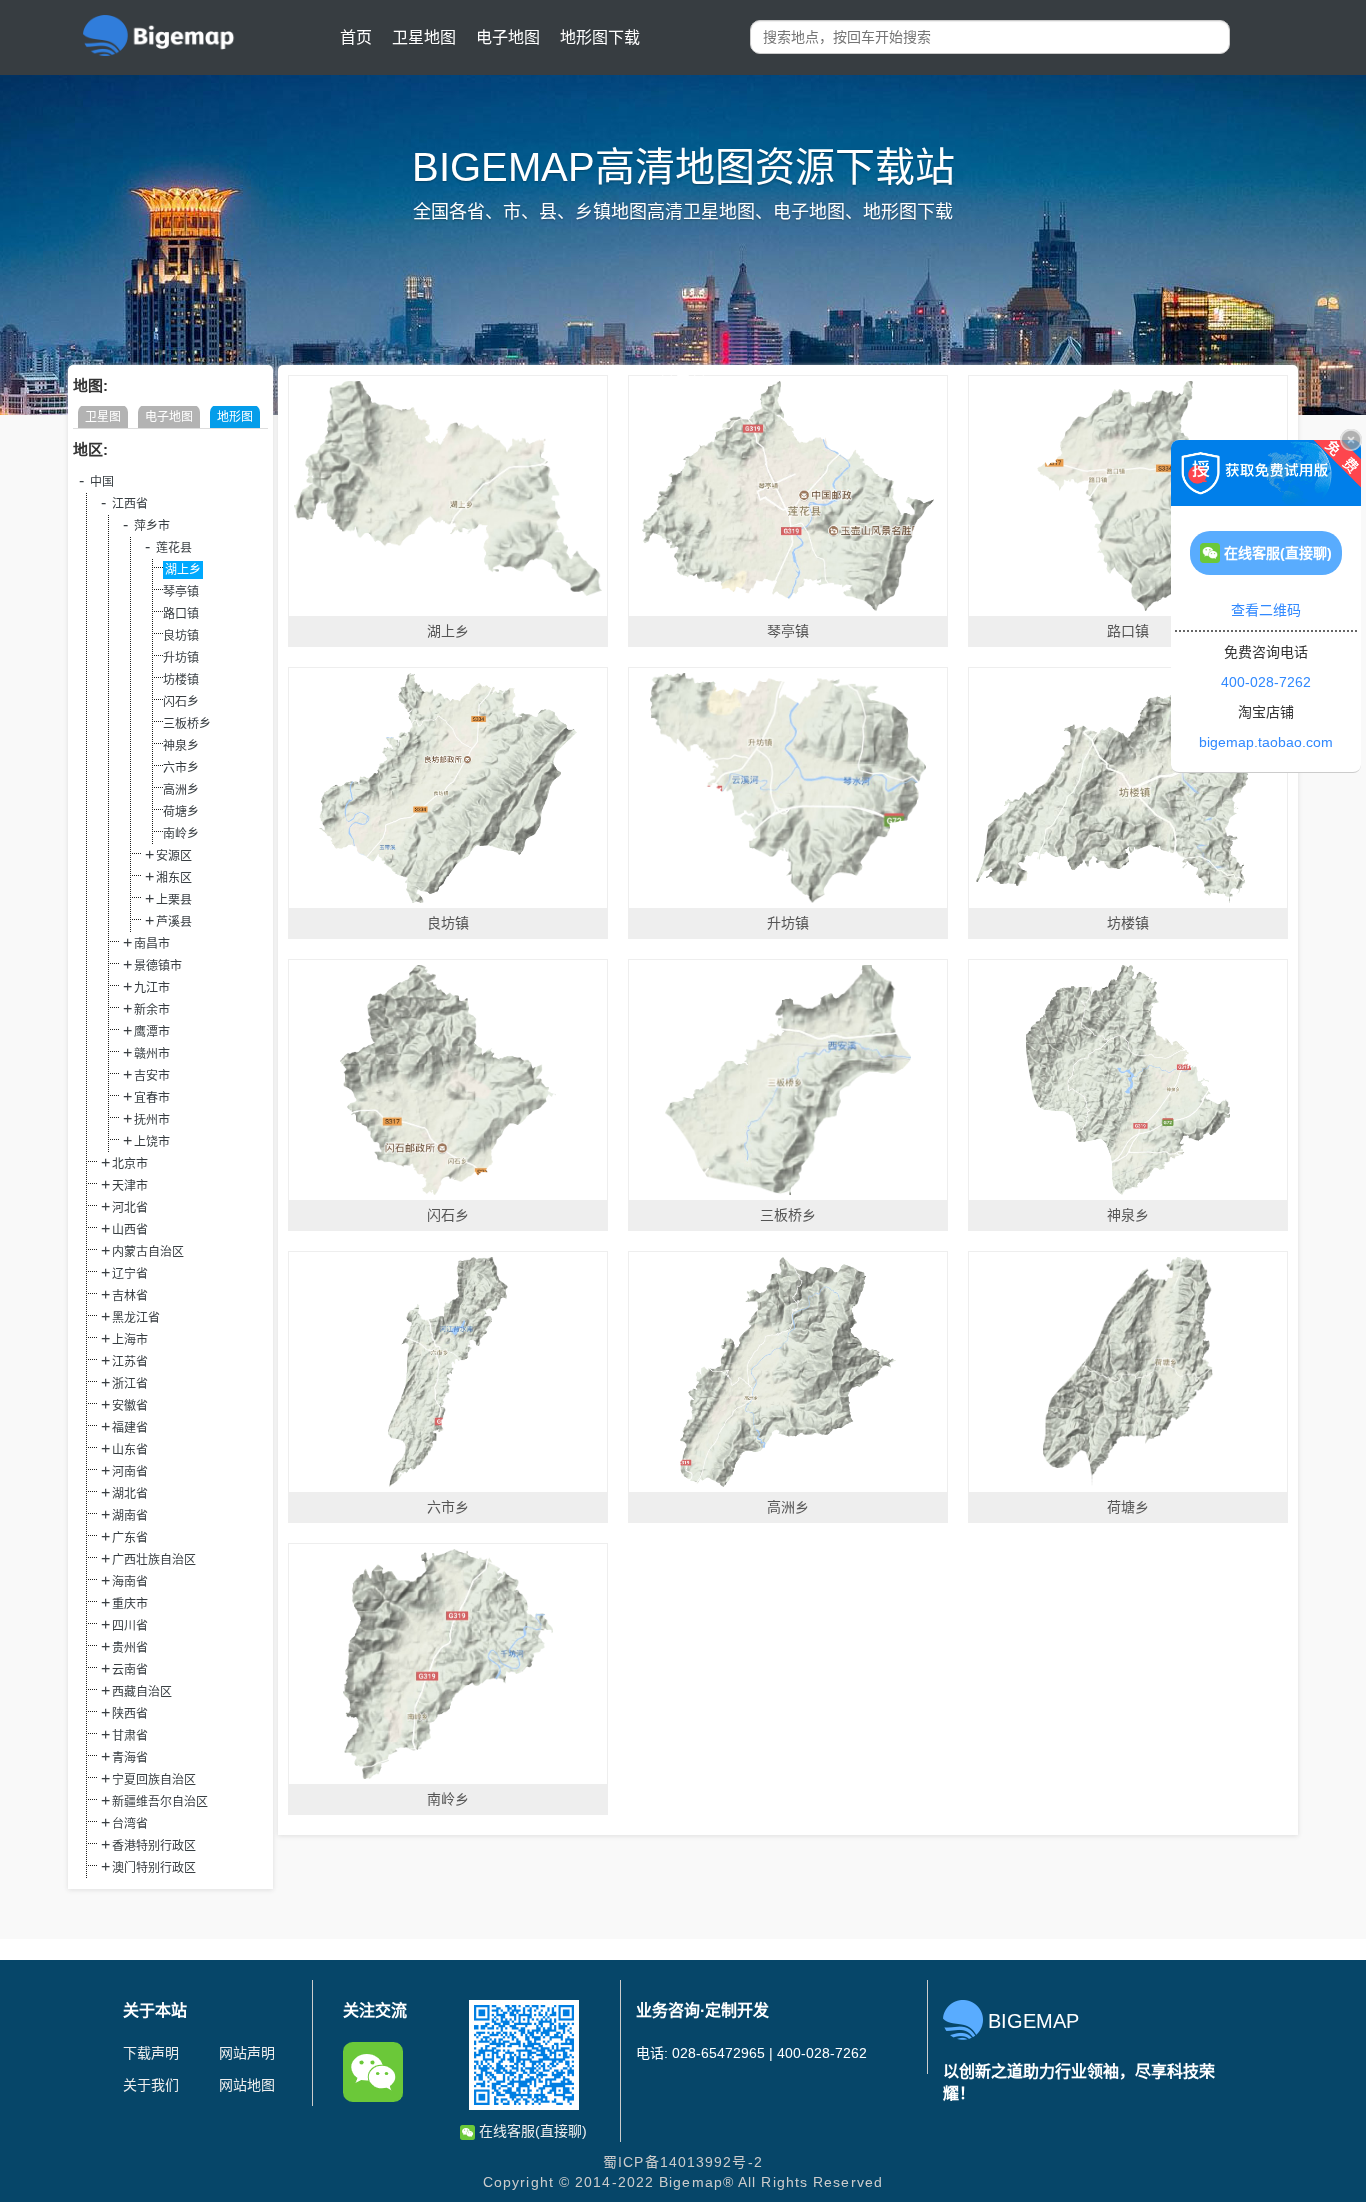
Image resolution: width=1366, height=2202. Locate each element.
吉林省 (130, 1296)
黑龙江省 (136, 1318)
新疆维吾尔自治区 (160, 1802)
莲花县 (174, 548)
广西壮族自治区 (154, 1560)
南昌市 (152, 944)
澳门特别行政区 (154, 1868)
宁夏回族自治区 (154, 1780)
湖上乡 (183, 570)
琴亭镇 (181, 592)
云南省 (130, 1670)
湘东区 (174, 878)
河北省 (130, 1208)
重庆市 (130, 1604)
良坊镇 (181, 636)
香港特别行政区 (154, 1846)
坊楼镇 (181, 680)
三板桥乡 (187, 724)
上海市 (130, 1340)
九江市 (152, 988)
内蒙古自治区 (148, 1252)
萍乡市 (152, 526)
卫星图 (103, 417)
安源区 (174, 856)
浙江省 (130, 1384)
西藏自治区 (142, 1692)
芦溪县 (174, 922)
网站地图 (247, 2085)
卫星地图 (424, 37)
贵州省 (130, 1648)
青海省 (130, 1758)
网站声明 (247, 2053)
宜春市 (152, 1098)
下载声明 (151, 2053)
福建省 (130, 1428)
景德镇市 (158, 966)
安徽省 (130, 1406)
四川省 (130, 1626)
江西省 (130, 504)
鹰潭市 (152, 1032)
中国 (102, 482)
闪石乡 (181, 702)
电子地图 (508, 37)
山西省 (130, 1230)
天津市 (130, 1186)
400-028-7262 (1266, 682)
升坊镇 (181, 658)
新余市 (152, 1010)
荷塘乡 (181, 812)
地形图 (235, 417)
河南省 (130, 1472)
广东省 (130, 1538)
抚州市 (152, 1120)
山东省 (130, 1450)
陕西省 (130, 1714)
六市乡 (181, 768)
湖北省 (130, 1494)
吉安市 (152, 1076)
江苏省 (130, 1362)
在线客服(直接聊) (531, 2131)
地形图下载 (600, 37)
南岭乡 (181, 834)
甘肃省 (130, 1736)
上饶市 (152, 1142)
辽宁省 (130, 1274)
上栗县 (174, 900)
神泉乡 (181, 746)
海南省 (130, 1582)
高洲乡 (181, 790)
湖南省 (130, 1516)
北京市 (130, 1164)
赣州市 (152, 1054)
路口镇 (181, 614)
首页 (356, 37)
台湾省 (130, 1824)
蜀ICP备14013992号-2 (683, 2162)
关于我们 (151, 2085)
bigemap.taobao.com (1266, 742)
